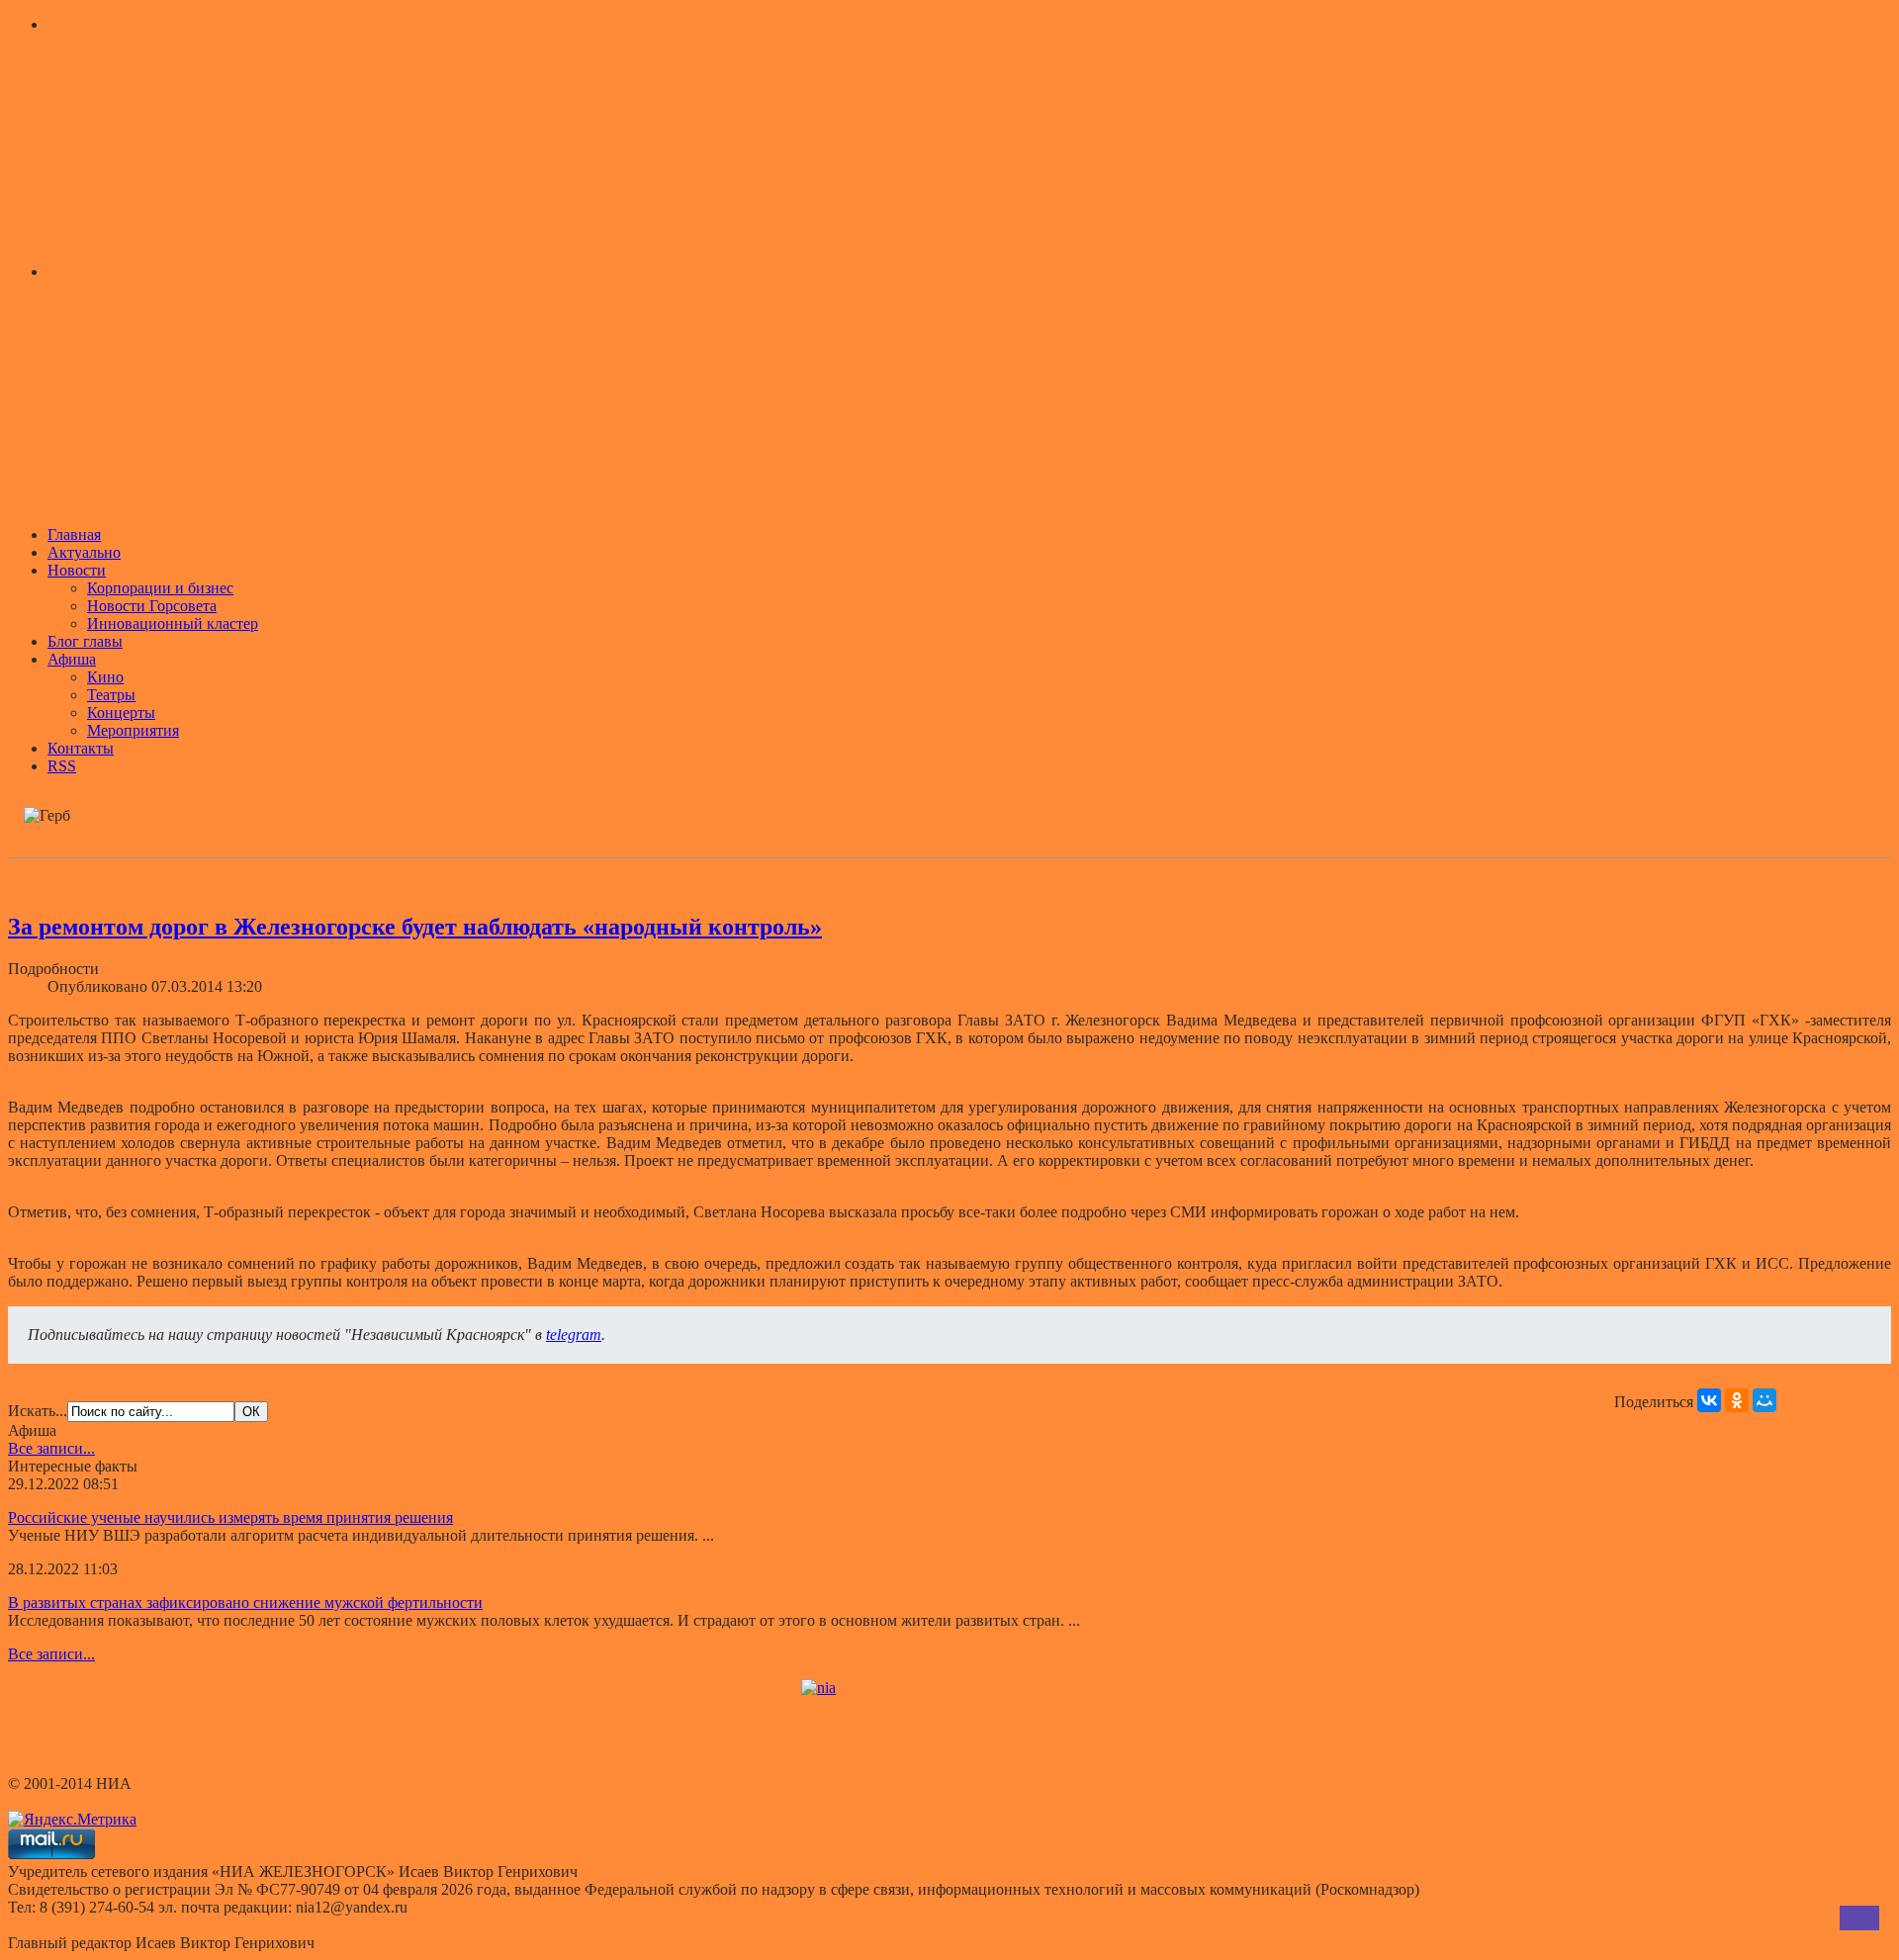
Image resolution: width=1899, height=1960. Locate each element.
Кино (105, 677)
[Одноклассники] (1737, 1400)
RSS (62, 766)
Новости (77, 570)
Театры (111, 695)
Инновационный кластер (173, 624)
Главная (74, 535)
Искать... (38, 1411)
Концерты (121, 713)
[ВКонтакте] (1709, 1400)
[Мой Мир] (1764, 1400)
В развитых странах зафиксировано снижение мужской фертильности (245, 1603)
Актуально (84, 552)
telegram (574, 1335)
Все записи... (51, 1448)
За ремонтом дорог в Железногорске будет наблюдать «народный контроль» (415, 927)
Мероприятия (133, 730)
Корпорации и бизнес (160, 588)
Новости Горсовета (152, 606)
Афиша (72, 659)
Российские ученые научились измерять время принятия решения (230, 1517)
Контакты (81, 748)
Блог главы (85, 641)
